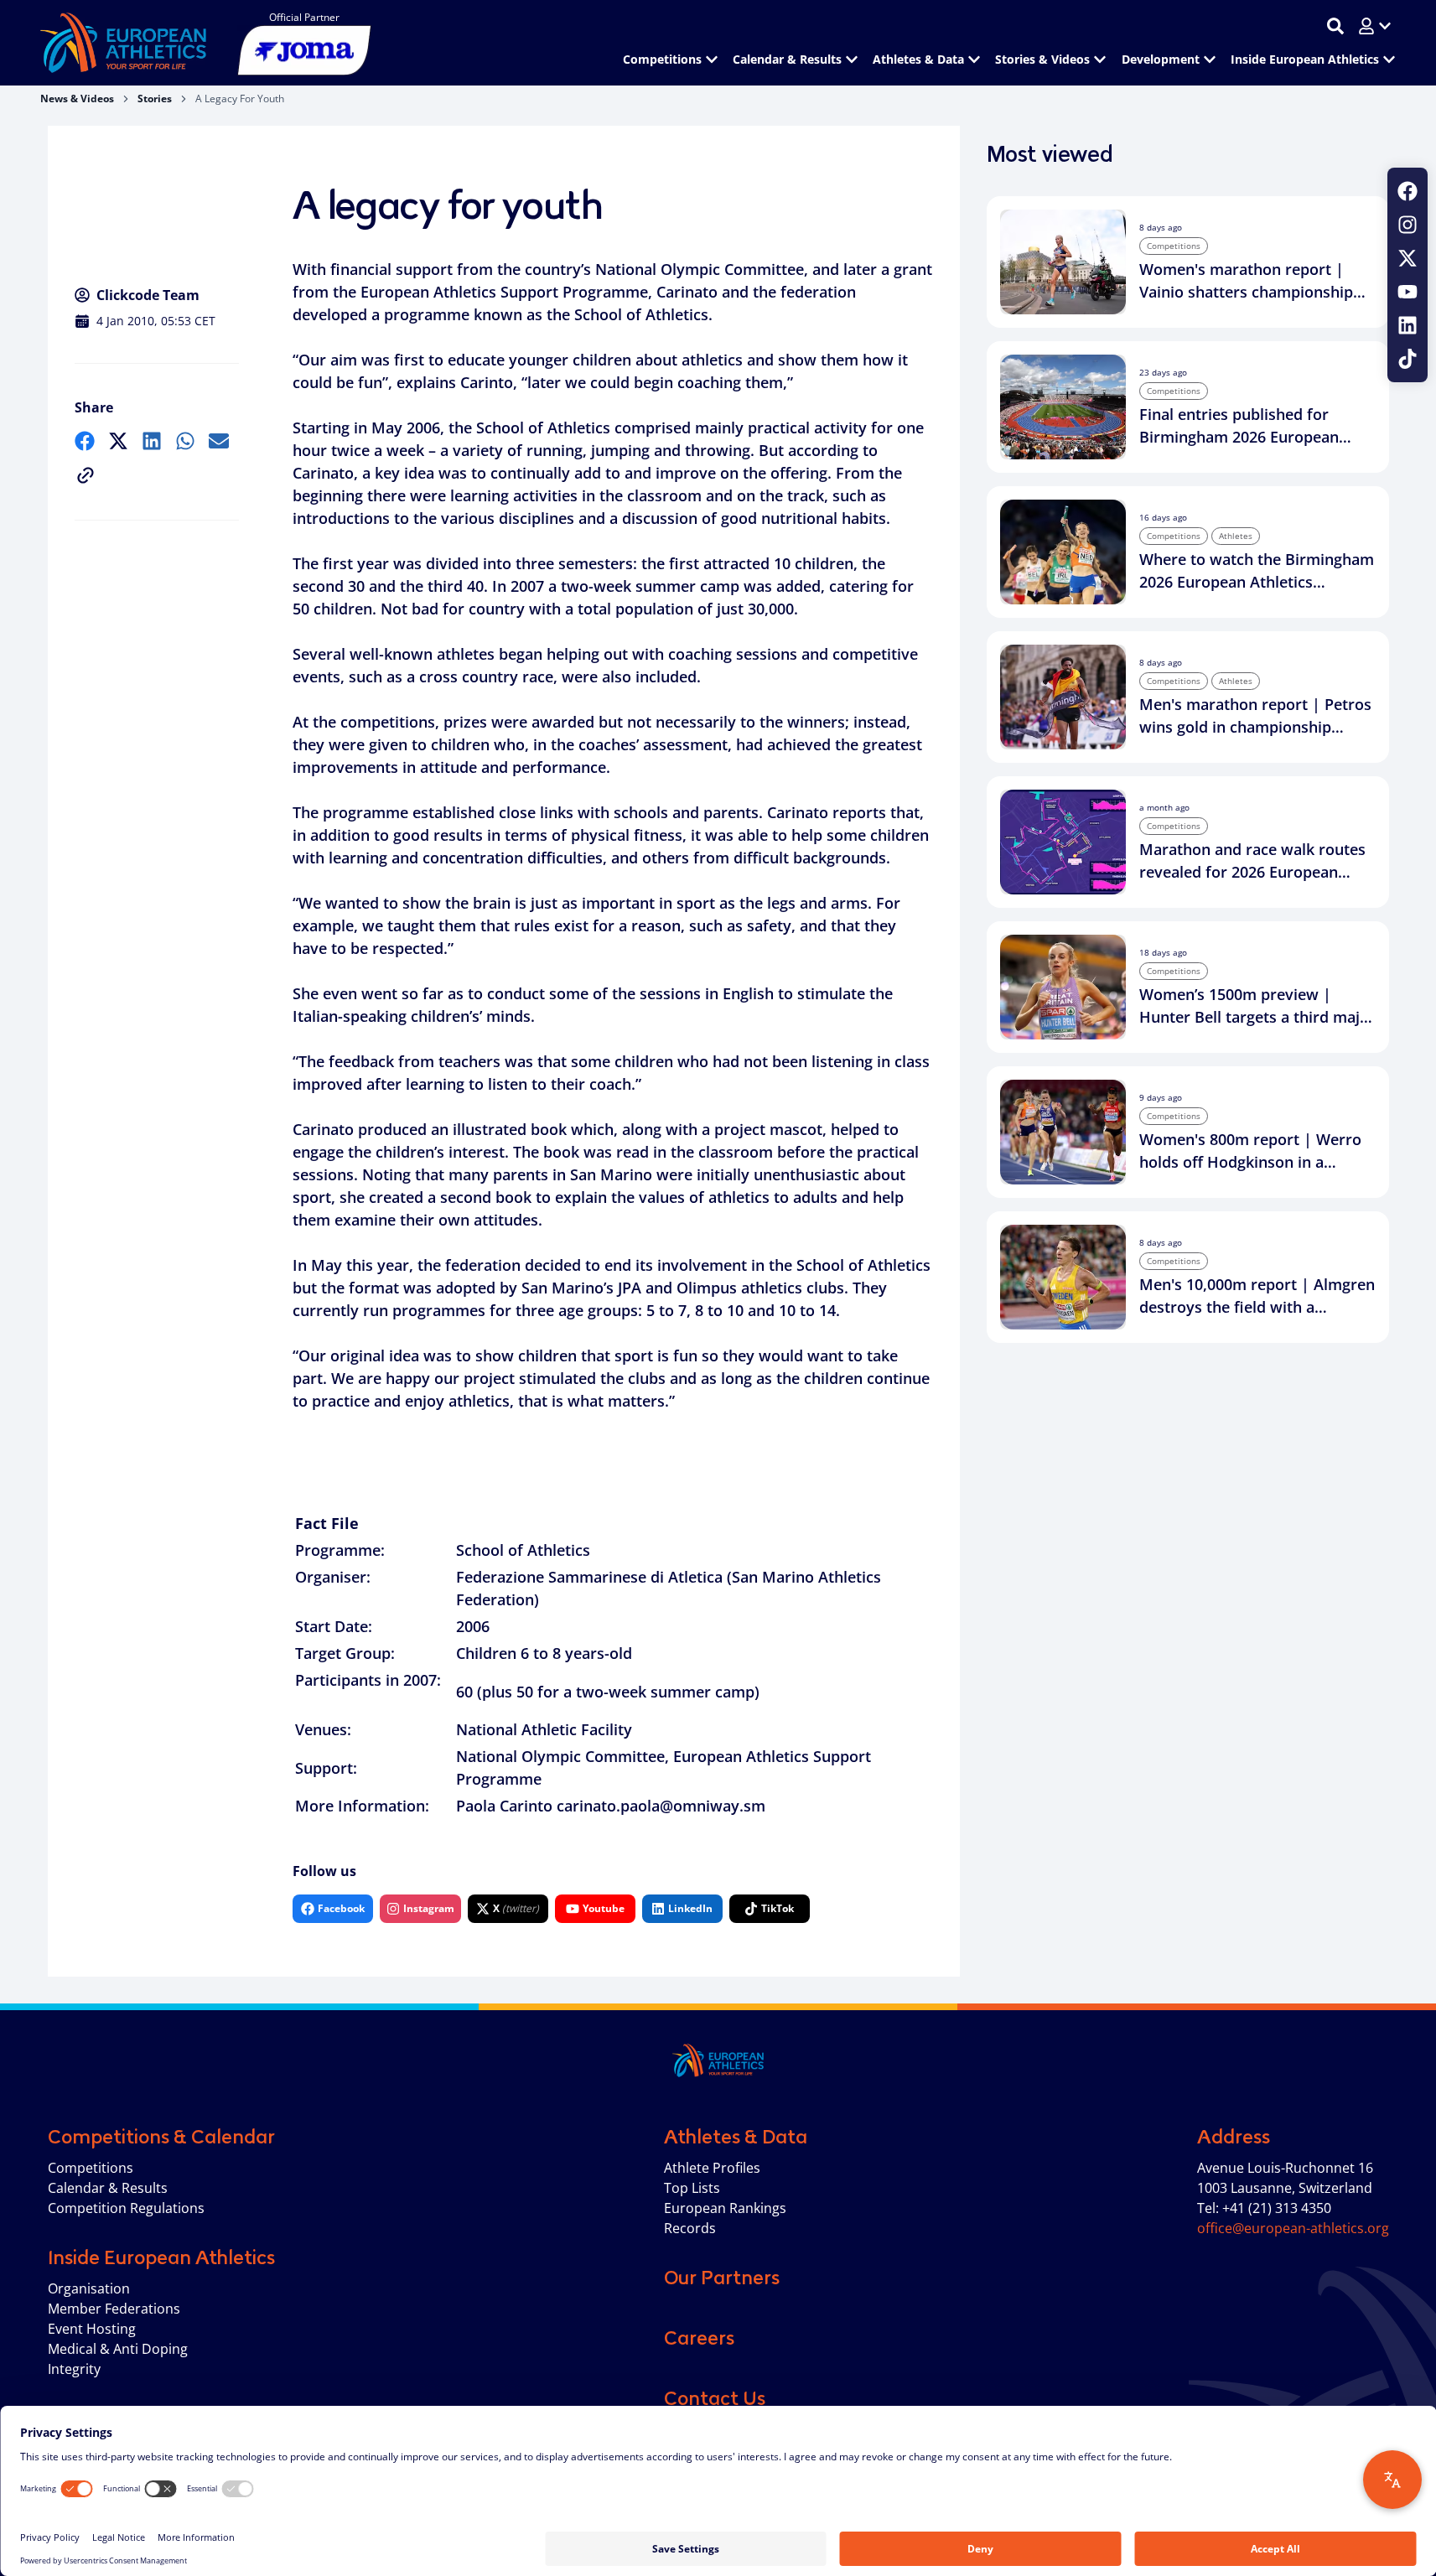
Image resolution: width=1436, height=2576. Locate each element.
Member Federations (114, 2309)
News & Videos (77, 98)
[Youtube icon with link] (1407, 292)
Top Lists (692, 2188)
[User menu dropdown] (1375, 26)
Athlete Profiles (712, 2168)
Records (690, 2228)
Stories (155, 98)
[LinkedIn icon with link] (1407, 325)
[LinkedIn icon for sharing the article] (152, 441)
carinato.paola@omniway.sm (661, 1806)
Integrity (74, 2369)
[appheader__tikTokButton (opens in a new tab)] (1407, 359)
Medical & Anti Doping (118, 2349)
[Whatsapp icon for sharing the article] (185, 441)
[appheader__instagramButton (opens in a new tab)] (1407, 225)
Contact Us (715, 2398)
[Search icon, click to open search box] (1335, 26)
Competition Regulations (126, 2208)
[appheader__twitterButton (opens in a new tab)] (1407, 258)
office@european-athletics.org (1293, 2228)
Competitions (91, 2168)
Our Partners (722, 2278)
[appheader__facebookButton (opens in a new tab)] (1407, 191)
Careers (699, 2338)
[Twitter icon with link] (1407, 258)
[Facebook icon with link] (1407, 191)
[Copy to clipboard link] (86, 475)
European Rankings (725, 2208)
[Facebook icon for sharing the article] (85, 441)
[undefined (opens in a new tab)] (85, 441)
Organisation (89, 2288)
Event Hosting (92, 2329)
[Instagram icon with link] (1407, 225)
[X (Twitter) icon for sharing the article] (118, 441)
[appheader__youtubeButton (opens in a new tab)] (1407, 292)
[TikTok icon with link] (1407, 359)
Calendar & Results (108, 2188)
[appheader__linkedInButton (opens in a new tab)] (1407, 325)
